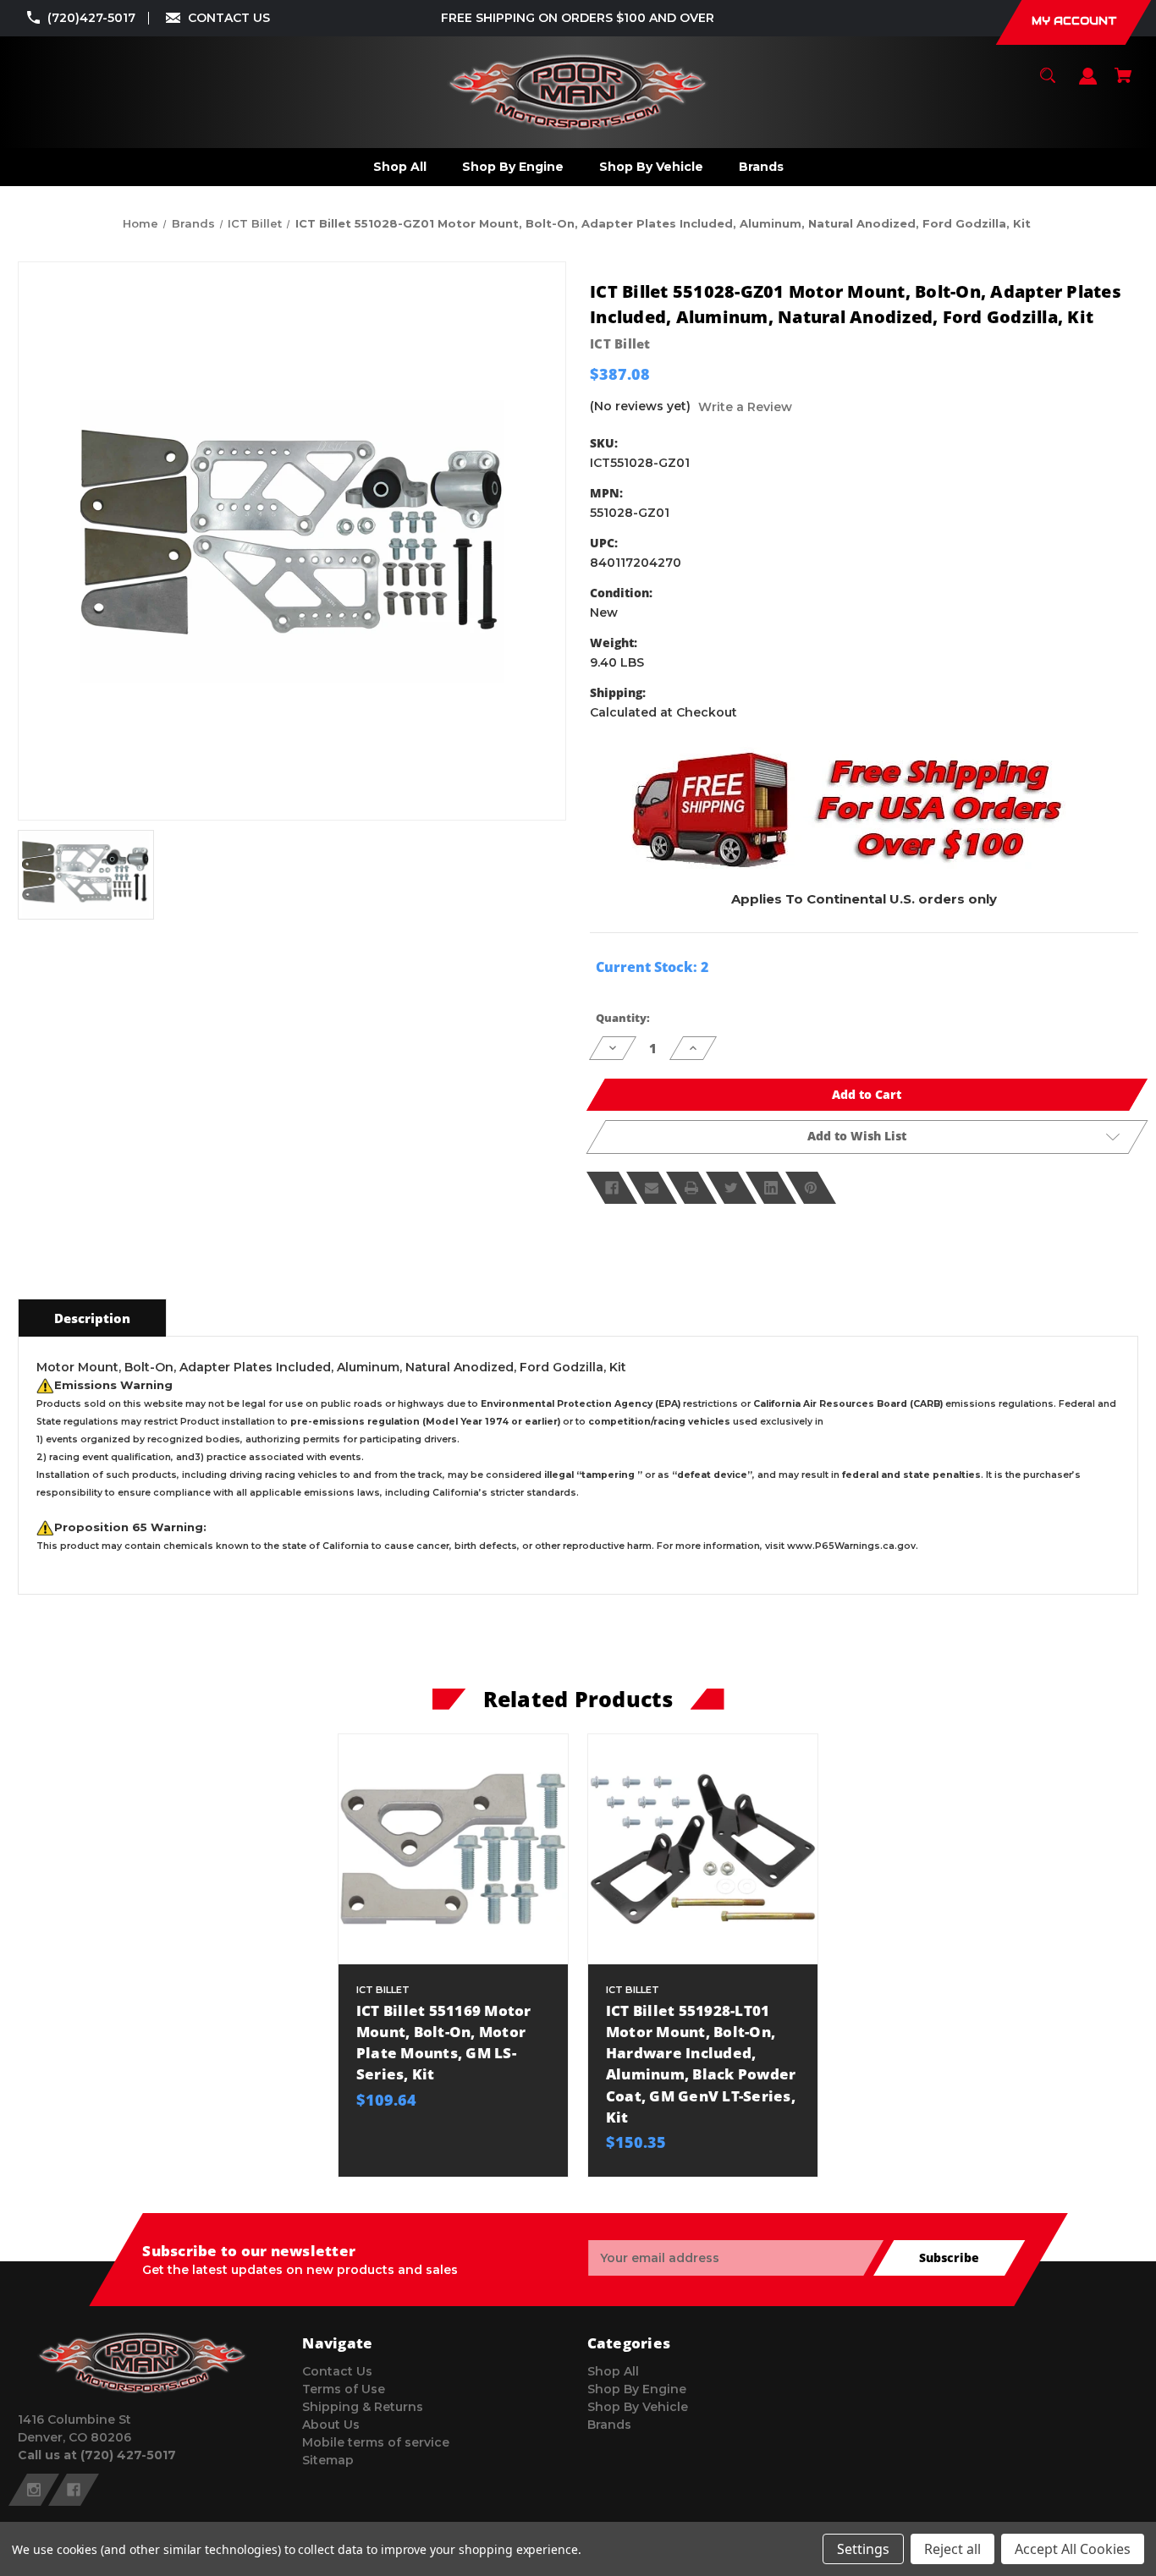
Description (92, 1318)
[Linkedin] (771, 1188)
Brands (609, 2425)
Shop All (613, 2371)
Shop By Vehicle (638, 2407)
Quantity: (623, 1018)
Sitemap (328, 2460)
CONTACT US (229, 18)
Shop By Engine (637, 2389)
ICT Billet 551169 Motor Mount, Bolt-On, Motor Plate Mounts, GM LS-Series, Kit (444, 2043)
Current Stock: (652, 967)
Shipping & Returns (363, 2407)
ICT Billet (620, 343)
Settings (863, 2549)
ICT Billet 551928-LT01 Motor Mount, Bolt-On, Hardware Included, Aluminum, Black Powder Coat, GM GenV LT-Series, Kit (701, 2064)
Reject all (952, 2549)
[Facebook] (612, 1188)
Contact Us (337, 2371)
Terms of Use (344, 2389)
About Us (331, 2425)
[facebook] (74, 2490)
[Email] (652, 1188)
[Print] (691, 1188)
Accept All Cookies (1073, 2549)
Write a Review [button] (745, 407)
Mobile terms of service (376, 2442)
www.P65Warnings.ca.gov (851, 1546)
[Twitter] (731, 1188)
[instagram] (34, 2490)
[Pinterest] (811, 1188)
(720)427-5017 (91, 18)
